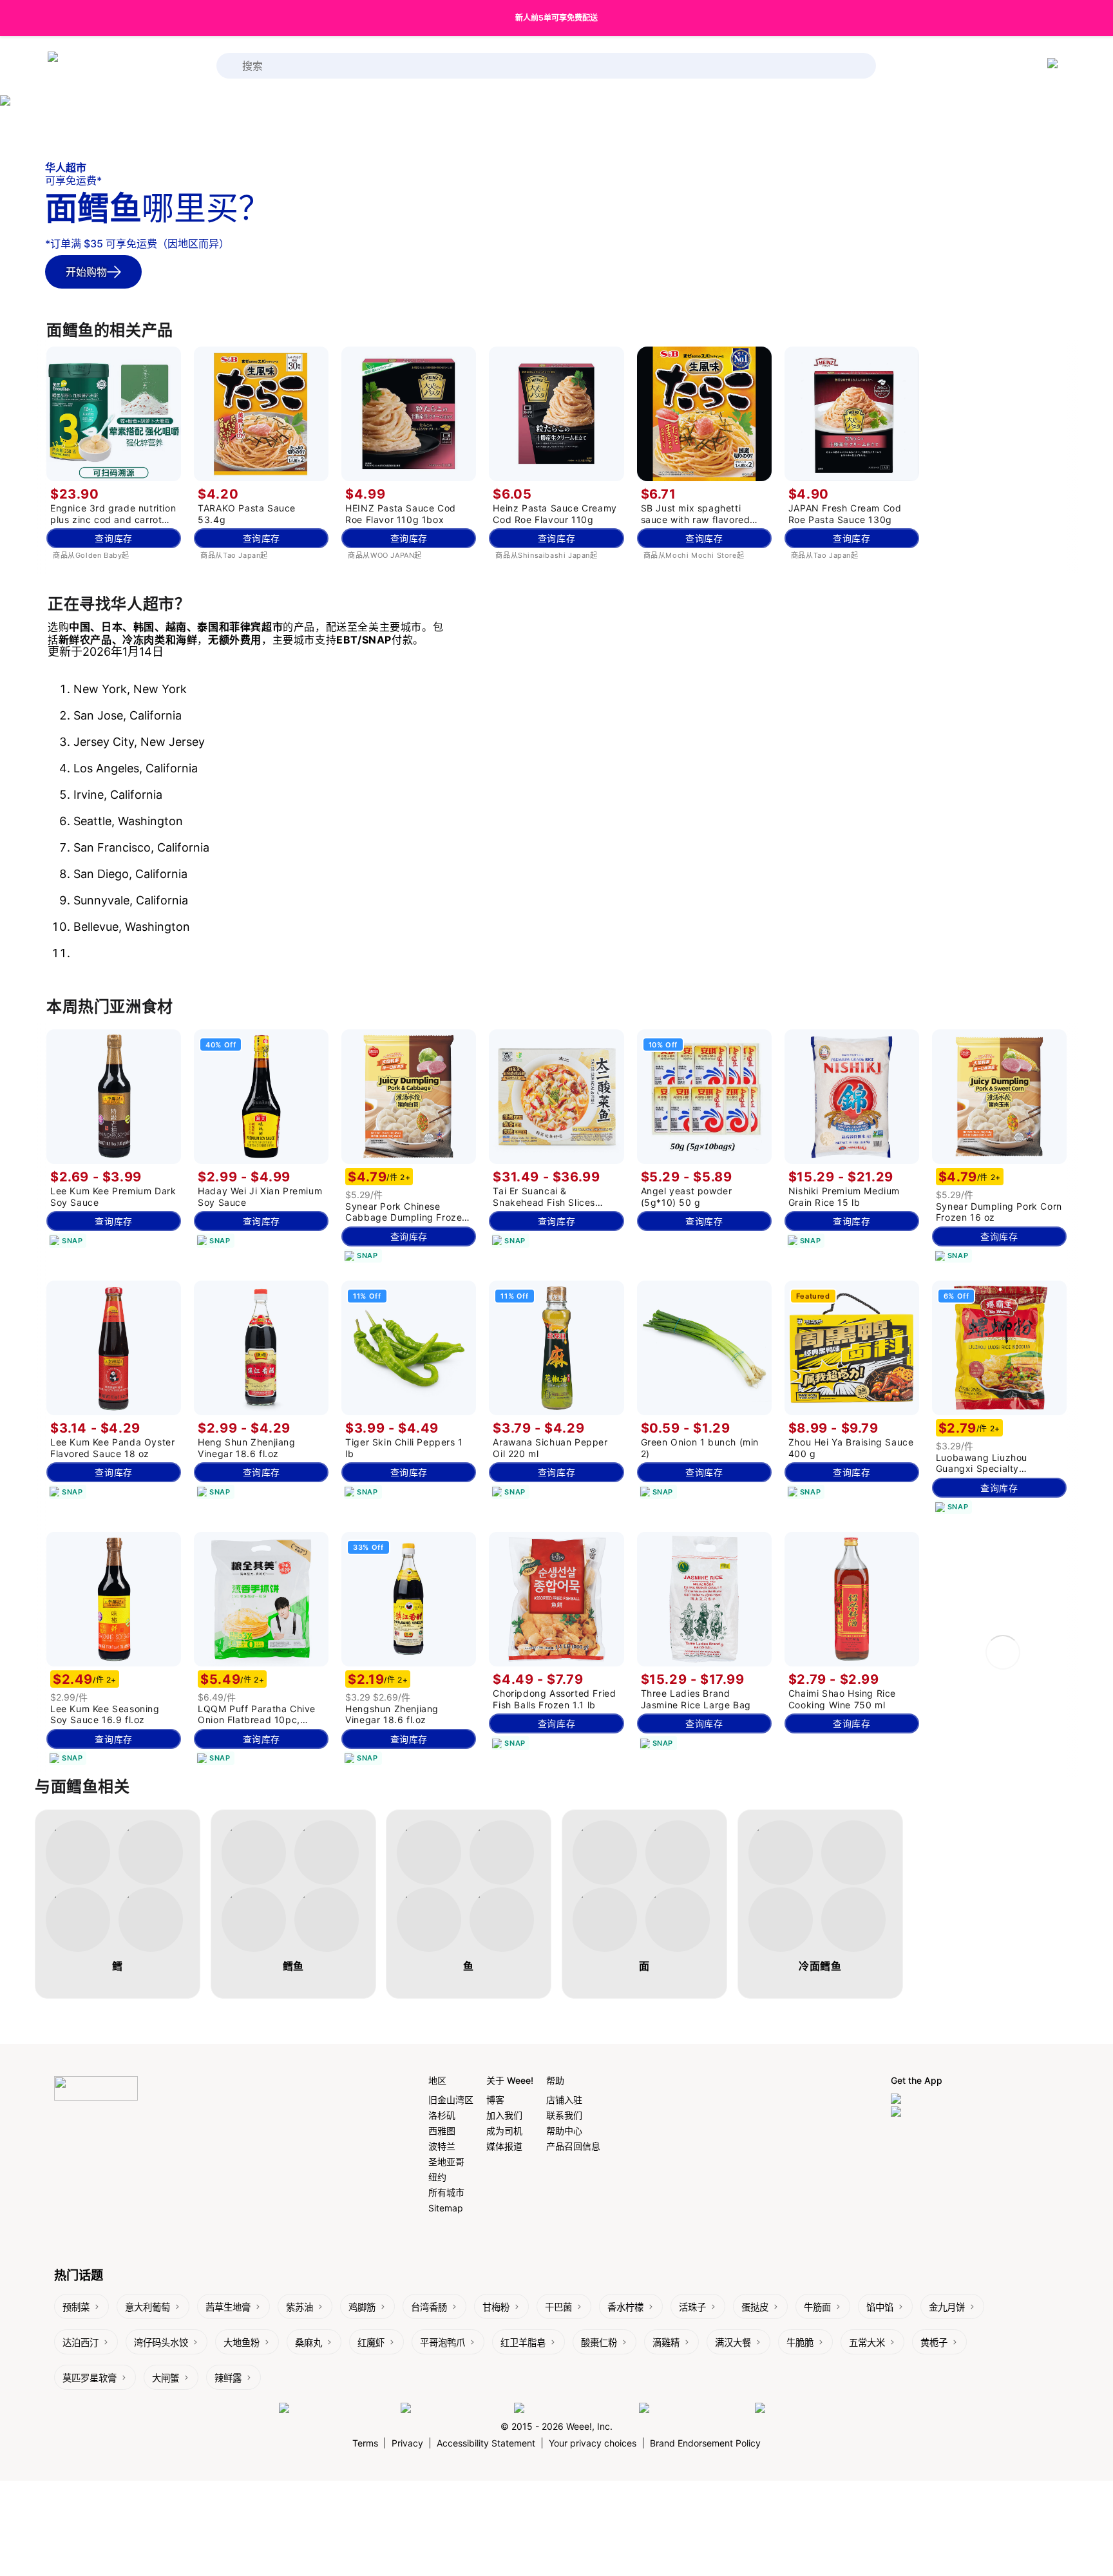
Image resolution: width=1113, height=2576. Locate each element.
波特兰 (442, 2146)
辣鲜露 (228, 2378)
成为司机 (504, 2131)
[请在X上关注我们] (794, 2409)
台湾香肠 (429, 2307)
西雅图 (442, 2131)
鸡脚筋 (362, 2307)
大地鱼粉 (242, 2342)
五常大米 (867, 2342)
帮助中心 (564, 2131)
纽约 (437, 2177)
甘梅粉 (496, 2307)
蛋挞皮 (755, 2307)
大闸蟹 (166, 2378)
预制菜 (76, 2307)
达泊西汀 (81, 2342)
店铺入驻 (564, 2100)
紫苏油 (300, 2307)
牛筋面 (817, 2307)
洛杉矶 (442, 2115)
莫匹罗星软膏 (90, 2378)
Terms (365, 2443)
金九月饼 (947, 2307)
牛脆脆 (800, 2342)
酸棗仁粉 (599, 2342)
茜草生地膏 (228, 2307)
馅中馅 (880, 2307)
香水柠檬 (625, 2307)
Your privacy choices (593, 2443)
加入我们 (504, 2115)
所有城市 (446, 2192)
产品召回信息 (573, 2146)
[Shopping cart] (1055, 66)
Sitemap (446, 2208)
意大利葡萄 (147, 2307)
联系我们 (564, 2115)
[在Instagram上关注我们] (454, 2409)
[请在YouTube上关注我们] (694, 2409)
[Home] (99, 66)
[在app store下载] (930, 2100)
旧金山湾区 (451, 2100)
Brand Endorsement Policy (705, 2443)
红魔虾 (371, 2342)
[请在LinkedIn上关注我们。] (573, 2409)
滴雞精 (666, 2342)
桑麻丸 (309, 2342)
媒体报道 (504, 2146)
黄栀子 (934, 2342)
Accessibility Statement (486, 2443)
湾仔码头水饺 (161, 2342)
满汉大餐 (733, 2342)
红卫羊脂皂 (523, 2342)
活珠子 (692, 2307)
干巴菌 (558, 2307)
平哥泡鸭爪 (442, 2342)
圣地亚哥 (446, 2161)
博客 (495, 2100)
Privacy (407, 2443)
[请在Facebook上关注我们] (337, 2409)
